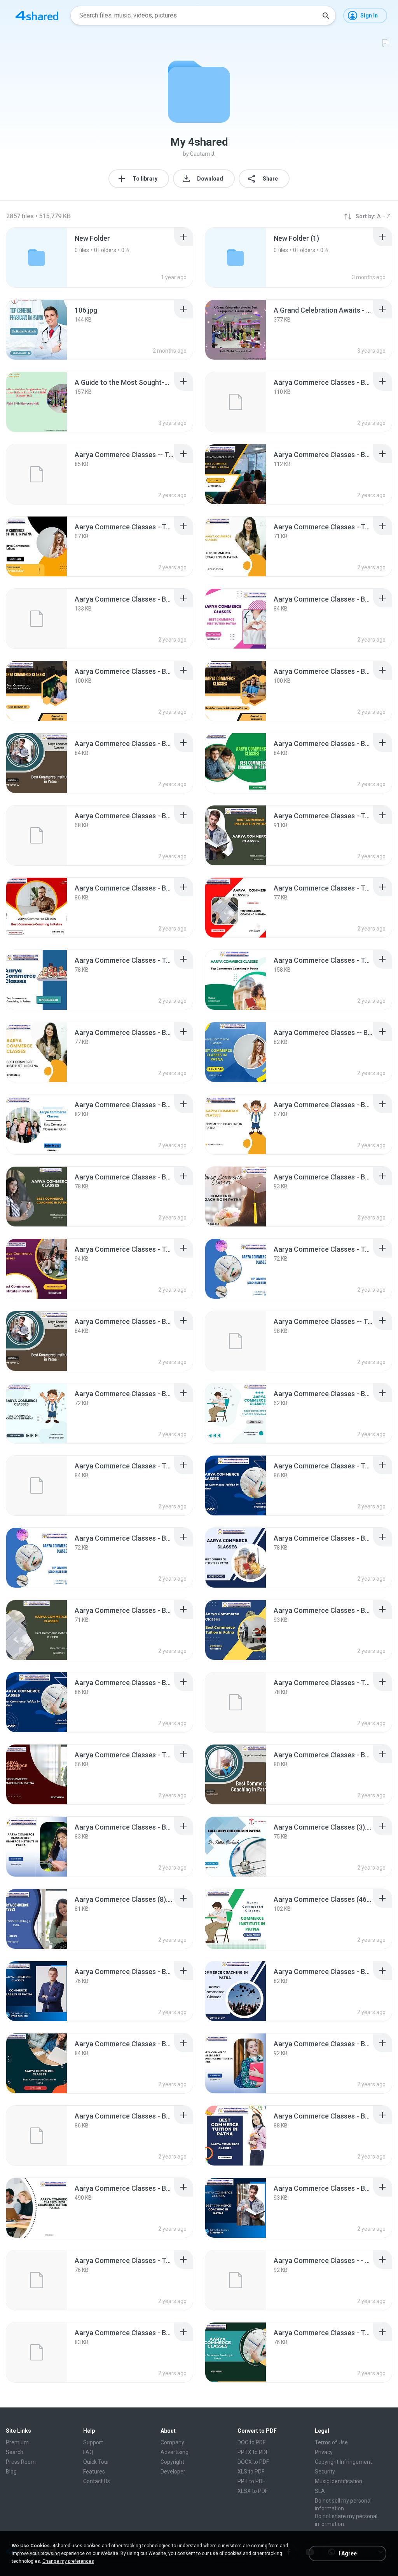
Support (93, 2442)
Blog (11, 2472)
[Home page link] (37, 16)
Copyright (172, 2462)
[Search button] (326, 16)
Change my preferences (68, 2561)
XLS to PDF (251, 2472)
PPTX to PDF (253, 2452)
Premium (17, 2442)
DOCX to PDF (253, 2462)
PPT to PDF (251, 2481)
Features (94, 2472)
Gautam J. (203, 154)
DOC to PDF (251, 2442)
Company (172, 2442)
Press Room (21, 2462)
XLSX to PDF (253, 2491)
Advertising (175, 2452)
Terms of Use (331, 2442)
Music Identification (339, 2481)
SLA (320, 2491)
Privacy (324, 2452)
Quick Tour (96, 2462)
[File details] (37, 330)
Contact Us (97, 2481)
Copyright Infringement (343, 2462)
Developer (173, 2472)
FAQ (88, 2452)
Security (325, 2472)
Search (15, 2452)
